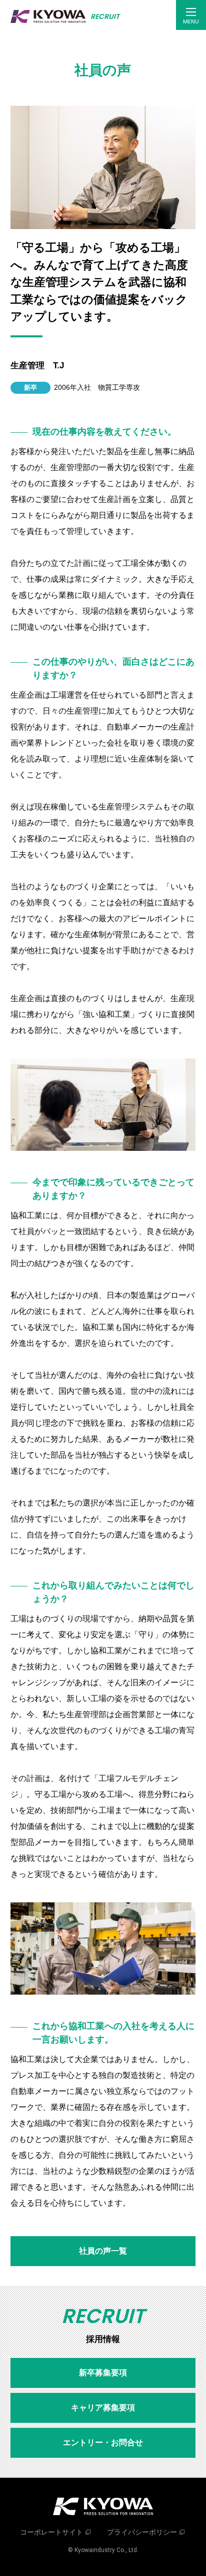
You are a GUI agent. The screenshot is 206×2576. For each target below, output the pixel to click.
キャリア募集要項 (103, 2408)
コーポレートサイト (51, 2532)
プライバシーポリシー (142, 2532)
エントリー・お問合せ (103, 2443)
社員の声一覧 (103, 2251)
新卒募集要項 (103, 2373)
